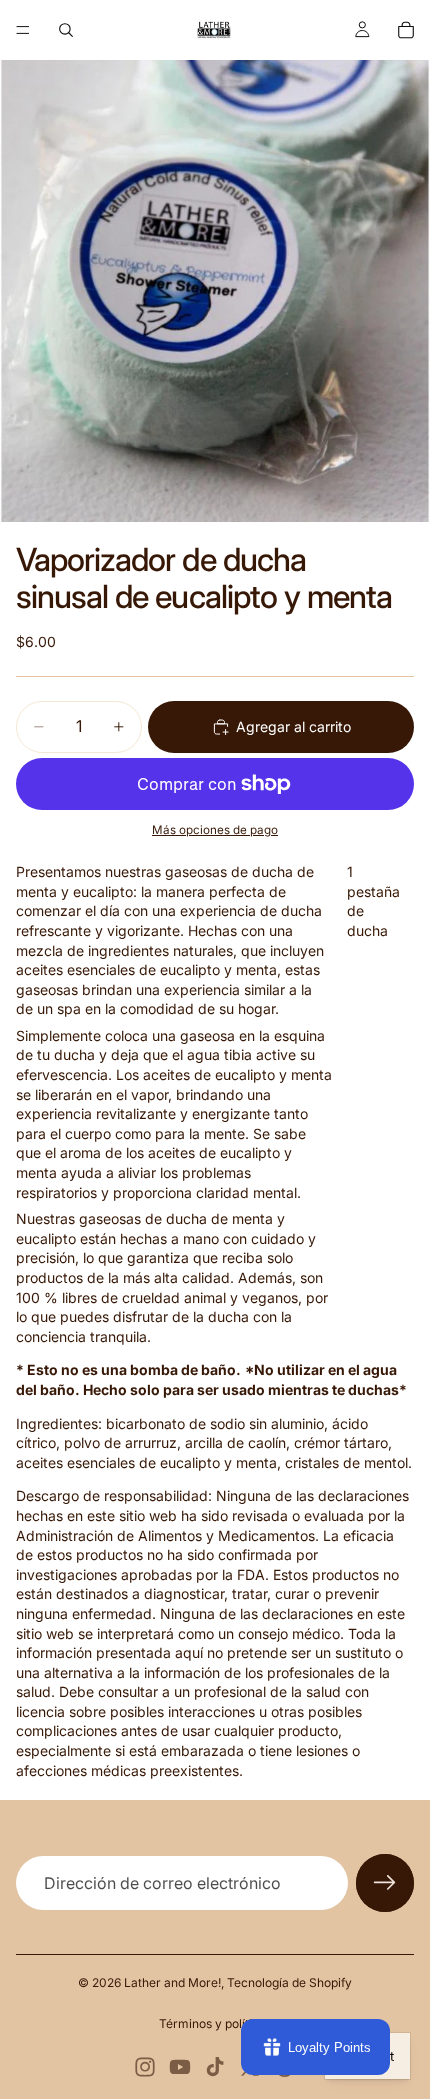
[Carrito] (406, 30)
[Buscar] (66, 30)
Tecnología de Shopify (289, 1982)
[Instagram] (145, 2067)
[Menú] (23, 30)
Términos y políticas (215, 2023)
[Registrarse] (385, 1883)
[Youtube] (180, 2067)
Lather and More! (172, 1982)
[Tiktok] (215, 2067)
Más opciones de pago (215, 830)
